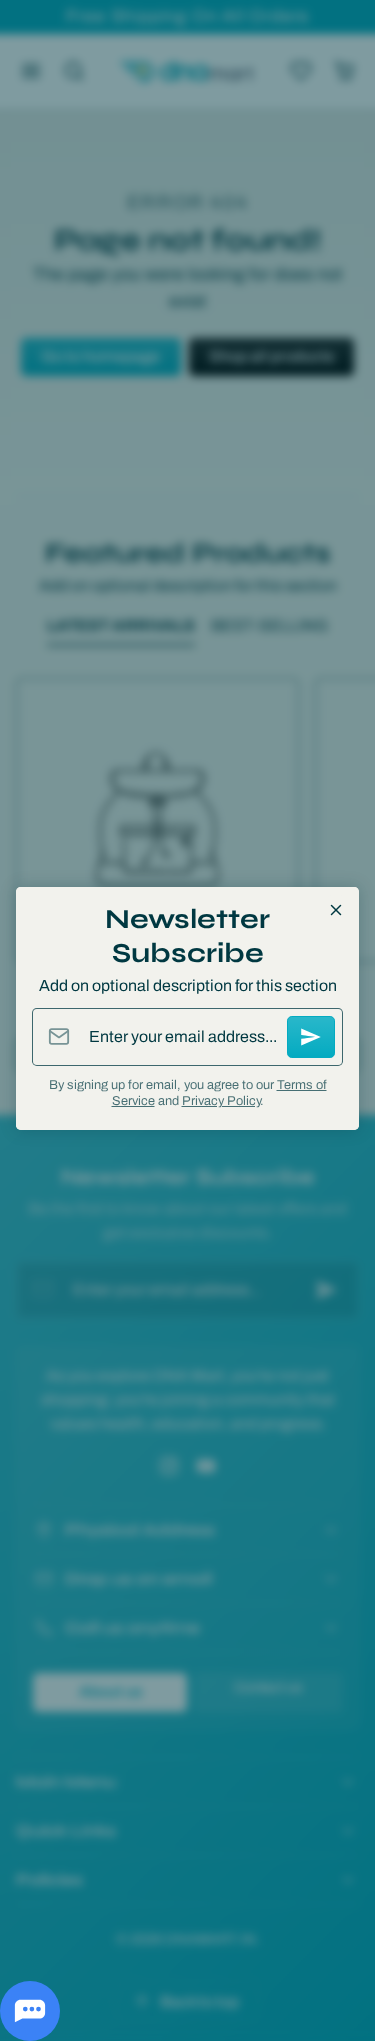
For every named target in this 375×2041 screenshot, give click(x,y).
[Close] (336, 910)
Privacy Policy (221, 1101)
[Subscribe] (311, 1037)
